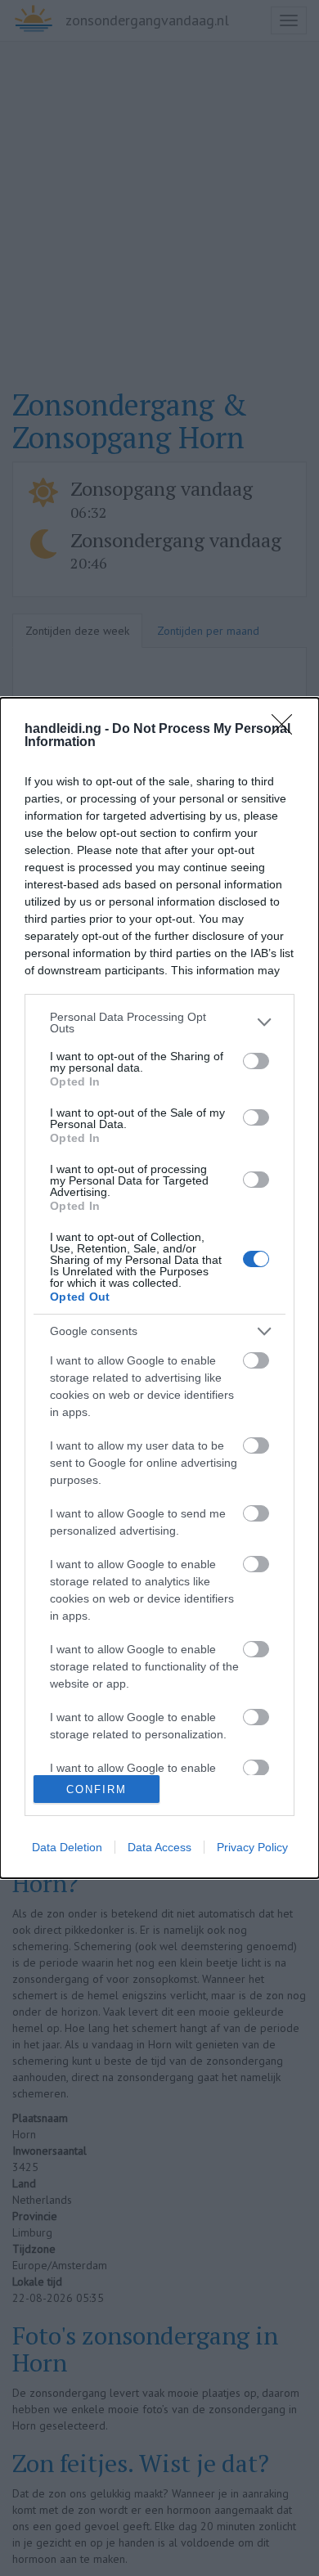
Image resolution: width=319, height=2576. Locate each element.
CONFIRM (97, 1789)
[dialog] (159, 1288)
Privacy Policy (252, 1847)
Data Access (159, 1847)
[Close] (287, 730)
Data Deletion (67, 1847)
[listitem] (159, 1023)
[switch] (256, 1061)
